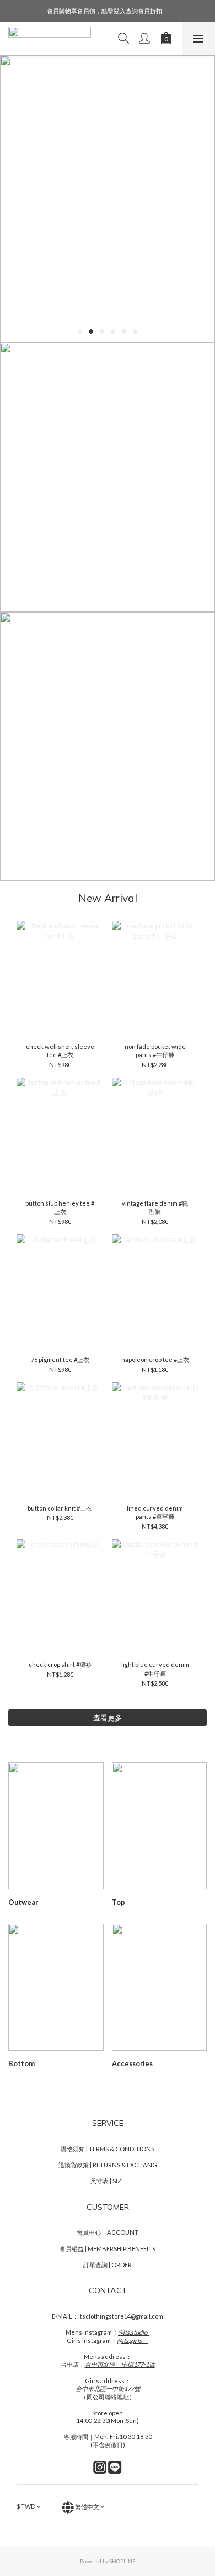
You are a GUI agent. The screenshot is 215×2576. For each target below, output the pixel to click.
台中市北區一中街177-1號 (120, 2364)
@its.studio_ (134, 2332)
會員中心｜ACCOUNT (108, 2232)
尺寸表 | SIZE (108, 2181)
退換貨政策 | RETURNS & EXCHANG (108, 2165)
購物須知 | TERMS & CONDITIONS (108, 2149)
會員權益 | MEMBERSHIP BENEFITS (108, 2249)
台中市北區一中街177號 (108, 2388)
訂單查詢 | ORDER (108, 2265)
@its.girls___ (133, 2340)
